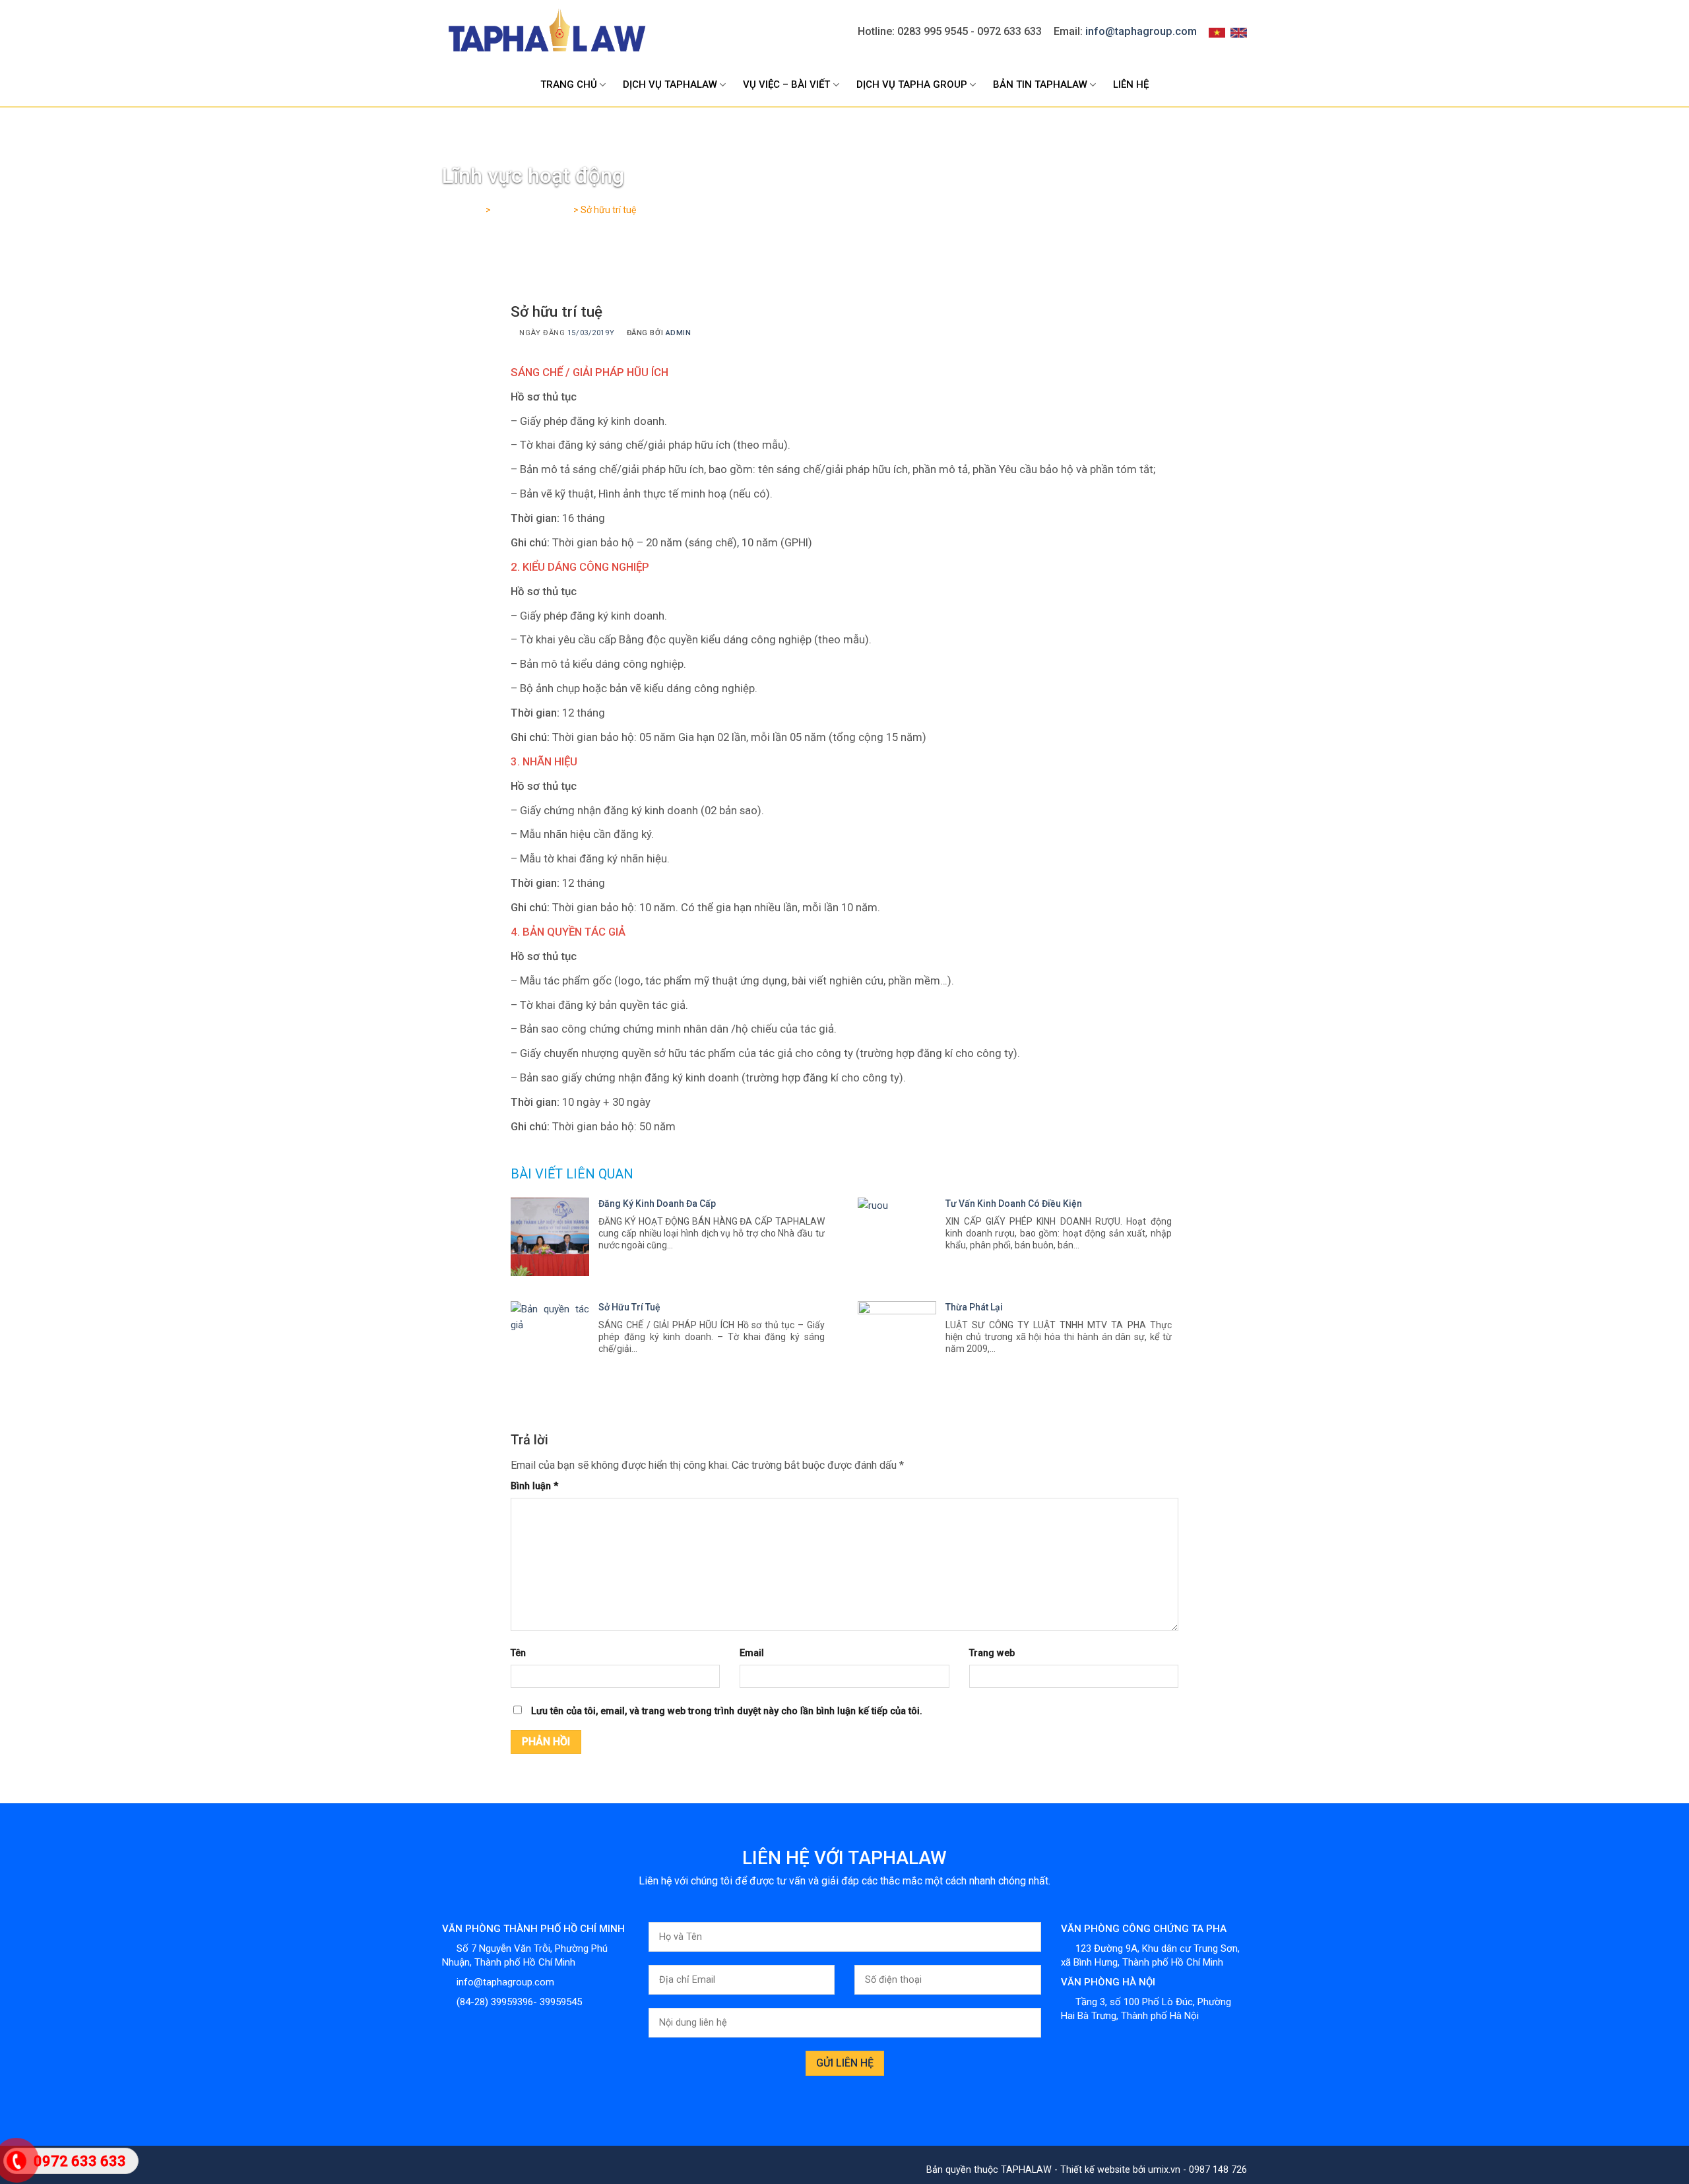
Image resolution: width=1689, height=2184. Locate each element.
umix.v (1162, 2170)
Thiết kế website (1095, 2170)
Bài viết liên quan (572, 1174)
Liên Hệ (1131, 84)
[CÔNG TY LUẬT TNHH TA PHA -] (546, 32)
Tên (518, 1653)
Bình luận (534, 1486)
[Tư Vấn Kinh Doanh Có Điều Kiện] (897, 1237)
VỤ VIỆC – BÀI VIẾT (786, 84)
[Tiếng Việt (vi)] (1217, 32)
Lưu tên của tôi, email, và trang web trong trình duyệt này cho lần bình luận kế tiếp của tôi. (727, 1711)
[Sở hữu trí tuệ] (550, 1340)
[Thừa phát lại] (897, 1340)
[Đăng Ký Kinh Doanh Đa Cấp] (550, 1237)
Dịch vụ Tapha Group (912, 84)
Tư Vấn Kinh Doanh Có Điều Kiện (1014, 1204)
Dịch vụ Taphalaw (670, 84)
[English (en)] (1239, 32)
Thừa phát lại (974, 1307)
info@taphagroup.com (1141, 31)
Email (752, 1653)
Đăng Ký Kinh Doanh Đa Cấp (657, 1204)
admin (679, 333)
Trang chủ (569, 84)
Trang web (992, 1653)
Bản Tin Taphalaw (1040, 84)
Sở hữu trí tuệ (629, 1307)
